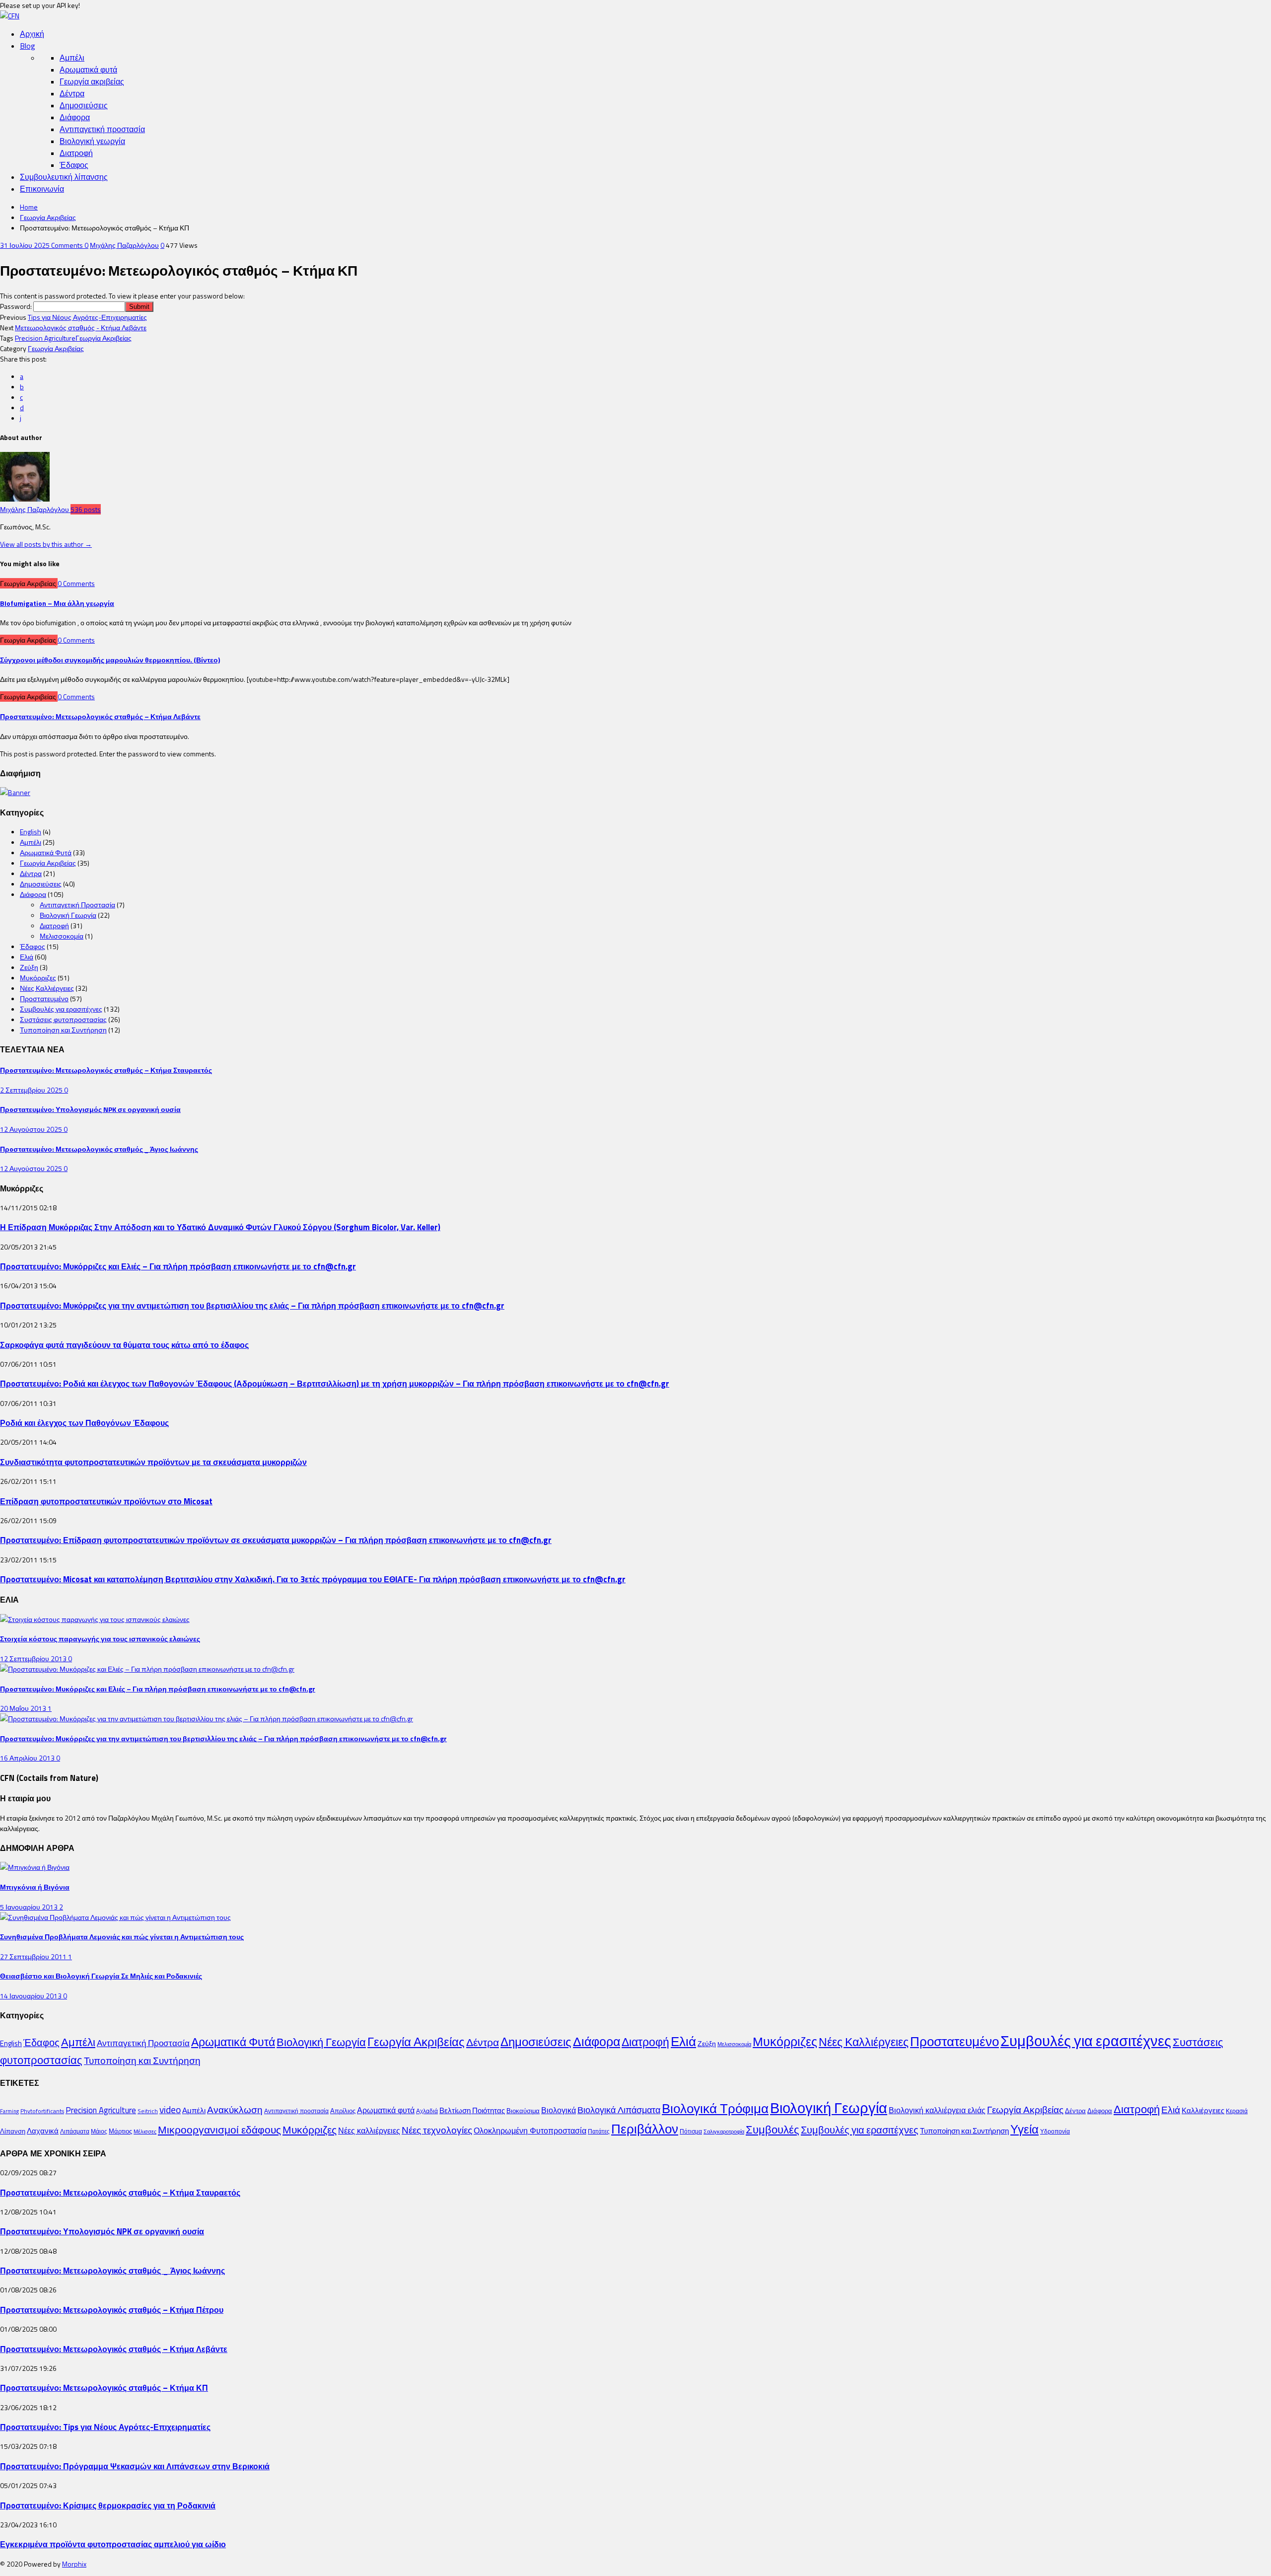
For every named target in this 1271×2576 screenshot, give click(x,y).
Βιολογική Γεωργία (68, 915)
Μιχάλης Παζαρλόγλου (124, 245)
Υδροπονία (1055, 2131)
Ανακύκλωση (235, 2110)
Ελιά (27, 957)
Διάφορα (75, 117)
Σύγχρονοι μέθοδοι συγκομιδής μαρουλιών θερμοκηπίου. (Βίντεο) (110, 660)
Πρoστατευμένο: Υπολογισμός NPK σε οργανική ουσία (90, 1109)
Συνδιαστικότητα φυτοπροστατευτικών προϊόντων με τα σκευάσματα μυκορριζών (153, 1462)
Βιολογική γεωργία (92, 141)
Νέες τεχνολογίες (437, 2130)
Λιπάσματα (75, 2131)
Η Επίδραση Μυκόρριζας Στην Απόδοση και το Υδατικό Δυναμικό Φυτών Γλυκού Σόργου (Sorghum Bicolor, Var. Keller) (220, 1227)
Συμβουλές (773, 2130)
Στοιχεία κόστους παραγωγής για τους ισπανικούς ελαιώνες (100, 1639)
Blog (28, 46)
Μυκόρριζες (38, 978)
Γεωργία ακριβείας (92, 81)
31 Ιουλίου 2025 (26, 245)
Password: (17, 306)
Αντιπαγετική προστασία (102, 129)
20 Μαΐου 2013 (24, 1708)
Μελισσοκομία (62, 936)
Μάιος (99, 2131)
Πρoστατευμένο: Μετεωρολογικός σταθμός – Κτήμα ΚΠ (104, 2388)
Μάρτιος (120, 2131)
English (31, 832)
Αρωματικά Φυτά (46, 852)
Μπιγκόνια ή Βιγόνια (35, 1887)
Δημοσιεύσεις (84, 105)
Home (29, 207)
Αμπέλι (72, 58)
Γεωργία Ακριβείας (48, 217)
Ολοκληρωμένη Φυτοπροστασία (530, 2131)
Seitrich (148, 2111)
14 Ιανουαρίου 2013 (32, 1996)
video (170, 2110)
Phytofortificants (42, 2111)
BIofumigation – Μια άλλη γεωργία (57, 603)
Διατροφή (76, 153)
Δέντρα (72, 93)
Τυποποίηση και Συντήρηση (63, 1030)
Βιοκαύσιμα (523, 2111)
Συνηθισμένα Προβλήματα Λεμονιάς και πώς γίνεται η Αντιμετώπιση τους (122, 1937)
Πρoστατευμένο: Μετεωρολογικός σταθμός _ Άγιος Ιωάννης (99, 1149)
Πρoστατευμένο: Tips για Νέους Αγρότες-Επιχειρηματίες (105, 2427)
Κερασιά (1237, 2111)
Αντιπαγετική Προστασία (77, 905)
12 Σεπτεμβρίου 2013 (34, 1658)
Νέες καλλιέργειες (369, 2131)
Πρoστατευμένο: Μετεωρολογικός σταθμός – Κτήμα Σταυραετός (106, 1070)
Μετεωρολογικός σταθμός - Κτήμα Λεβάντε (81, 328)
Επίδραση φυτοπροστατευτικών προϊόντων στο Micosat (106, 1501)
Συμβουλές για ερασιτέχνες (61, 1009)
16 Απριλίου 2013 (28, 1758)
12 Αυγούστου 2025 (32, 1129)
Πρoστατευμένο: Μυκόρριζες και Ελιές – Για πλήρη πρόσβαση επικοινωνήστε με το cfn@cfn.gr (178, 1266)
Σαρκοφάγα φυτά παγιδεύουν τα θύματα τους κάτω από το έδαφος (124, 1345)
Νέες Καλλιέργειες (47, 988)
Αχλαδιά (427, 2111)
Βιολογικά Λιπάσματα (619, 2110)
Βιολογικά (559, 2110)
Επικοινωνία (42, 189)
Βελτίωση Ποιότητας (472, 2110)
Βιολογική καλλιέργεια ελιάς (937, 2110)
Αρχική (32, 34)
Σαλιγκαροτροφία (724, 2132)
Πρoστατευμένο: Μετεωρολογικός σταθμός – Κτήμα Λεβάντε (100, 716)
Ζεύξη (29, 967)
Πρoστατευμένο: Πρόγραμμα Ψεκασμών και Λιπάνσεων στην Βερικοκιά (135, 2466)
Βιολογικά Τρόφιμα (715, 2108)
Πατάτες (599, 2131)
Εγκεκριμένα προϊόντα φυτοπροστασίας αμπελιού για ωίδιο (113, 2544)
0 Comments (76, 583)
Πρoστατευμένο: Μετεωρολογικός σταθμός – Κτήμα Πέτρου (112, 2310)
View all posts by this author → (46, 544)
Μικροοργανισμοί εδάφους (219, 2130)
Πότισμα (691, 2131)
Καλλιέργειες (1203, 2110)
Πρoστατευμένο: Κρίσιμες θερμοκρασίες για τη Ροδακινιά (108, 2505)
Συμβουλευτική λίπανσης (64, 177)
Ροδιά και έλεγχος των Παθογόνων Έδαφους (84, 1423)
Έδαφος (74, 165)
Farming (9, 2111)
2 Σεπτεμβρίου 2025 (32, 1090)
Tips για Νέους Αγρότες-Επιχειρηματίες (87, 317)
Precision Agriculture (45, 338)
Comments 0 (70, 245)
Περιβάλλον (645, 2129)
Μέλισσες (145, 2132)
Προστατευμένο (44, 998)
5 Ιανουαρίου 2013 (30, 1907)
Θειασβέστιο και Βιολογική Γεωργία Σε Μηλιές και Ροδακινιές (101, 1976)
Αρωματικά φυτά (88, 70)
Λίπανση (13, 2131)
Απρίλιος (343, 2111)
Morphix (74, 2564)
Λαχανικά (43, 2131)
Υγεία (1024, 2129)
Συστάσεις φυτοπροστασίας (63, 1019)
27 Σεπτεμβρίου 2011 (34, 1956)
